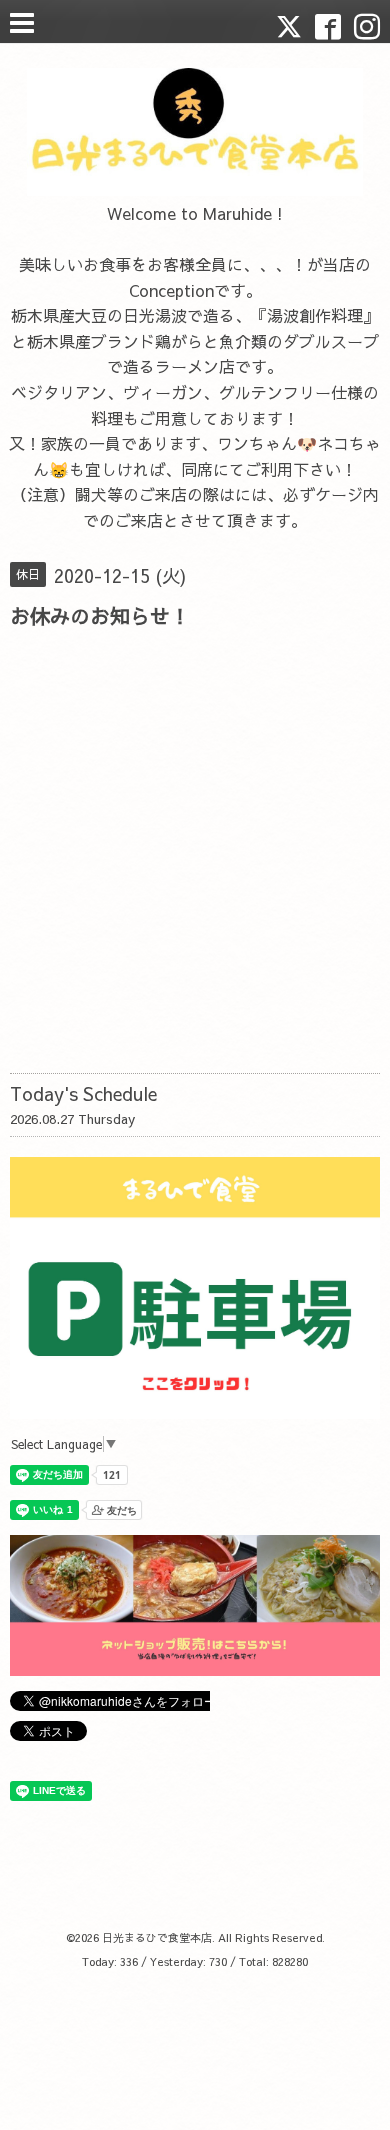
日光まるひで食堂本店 (157, 1937)
